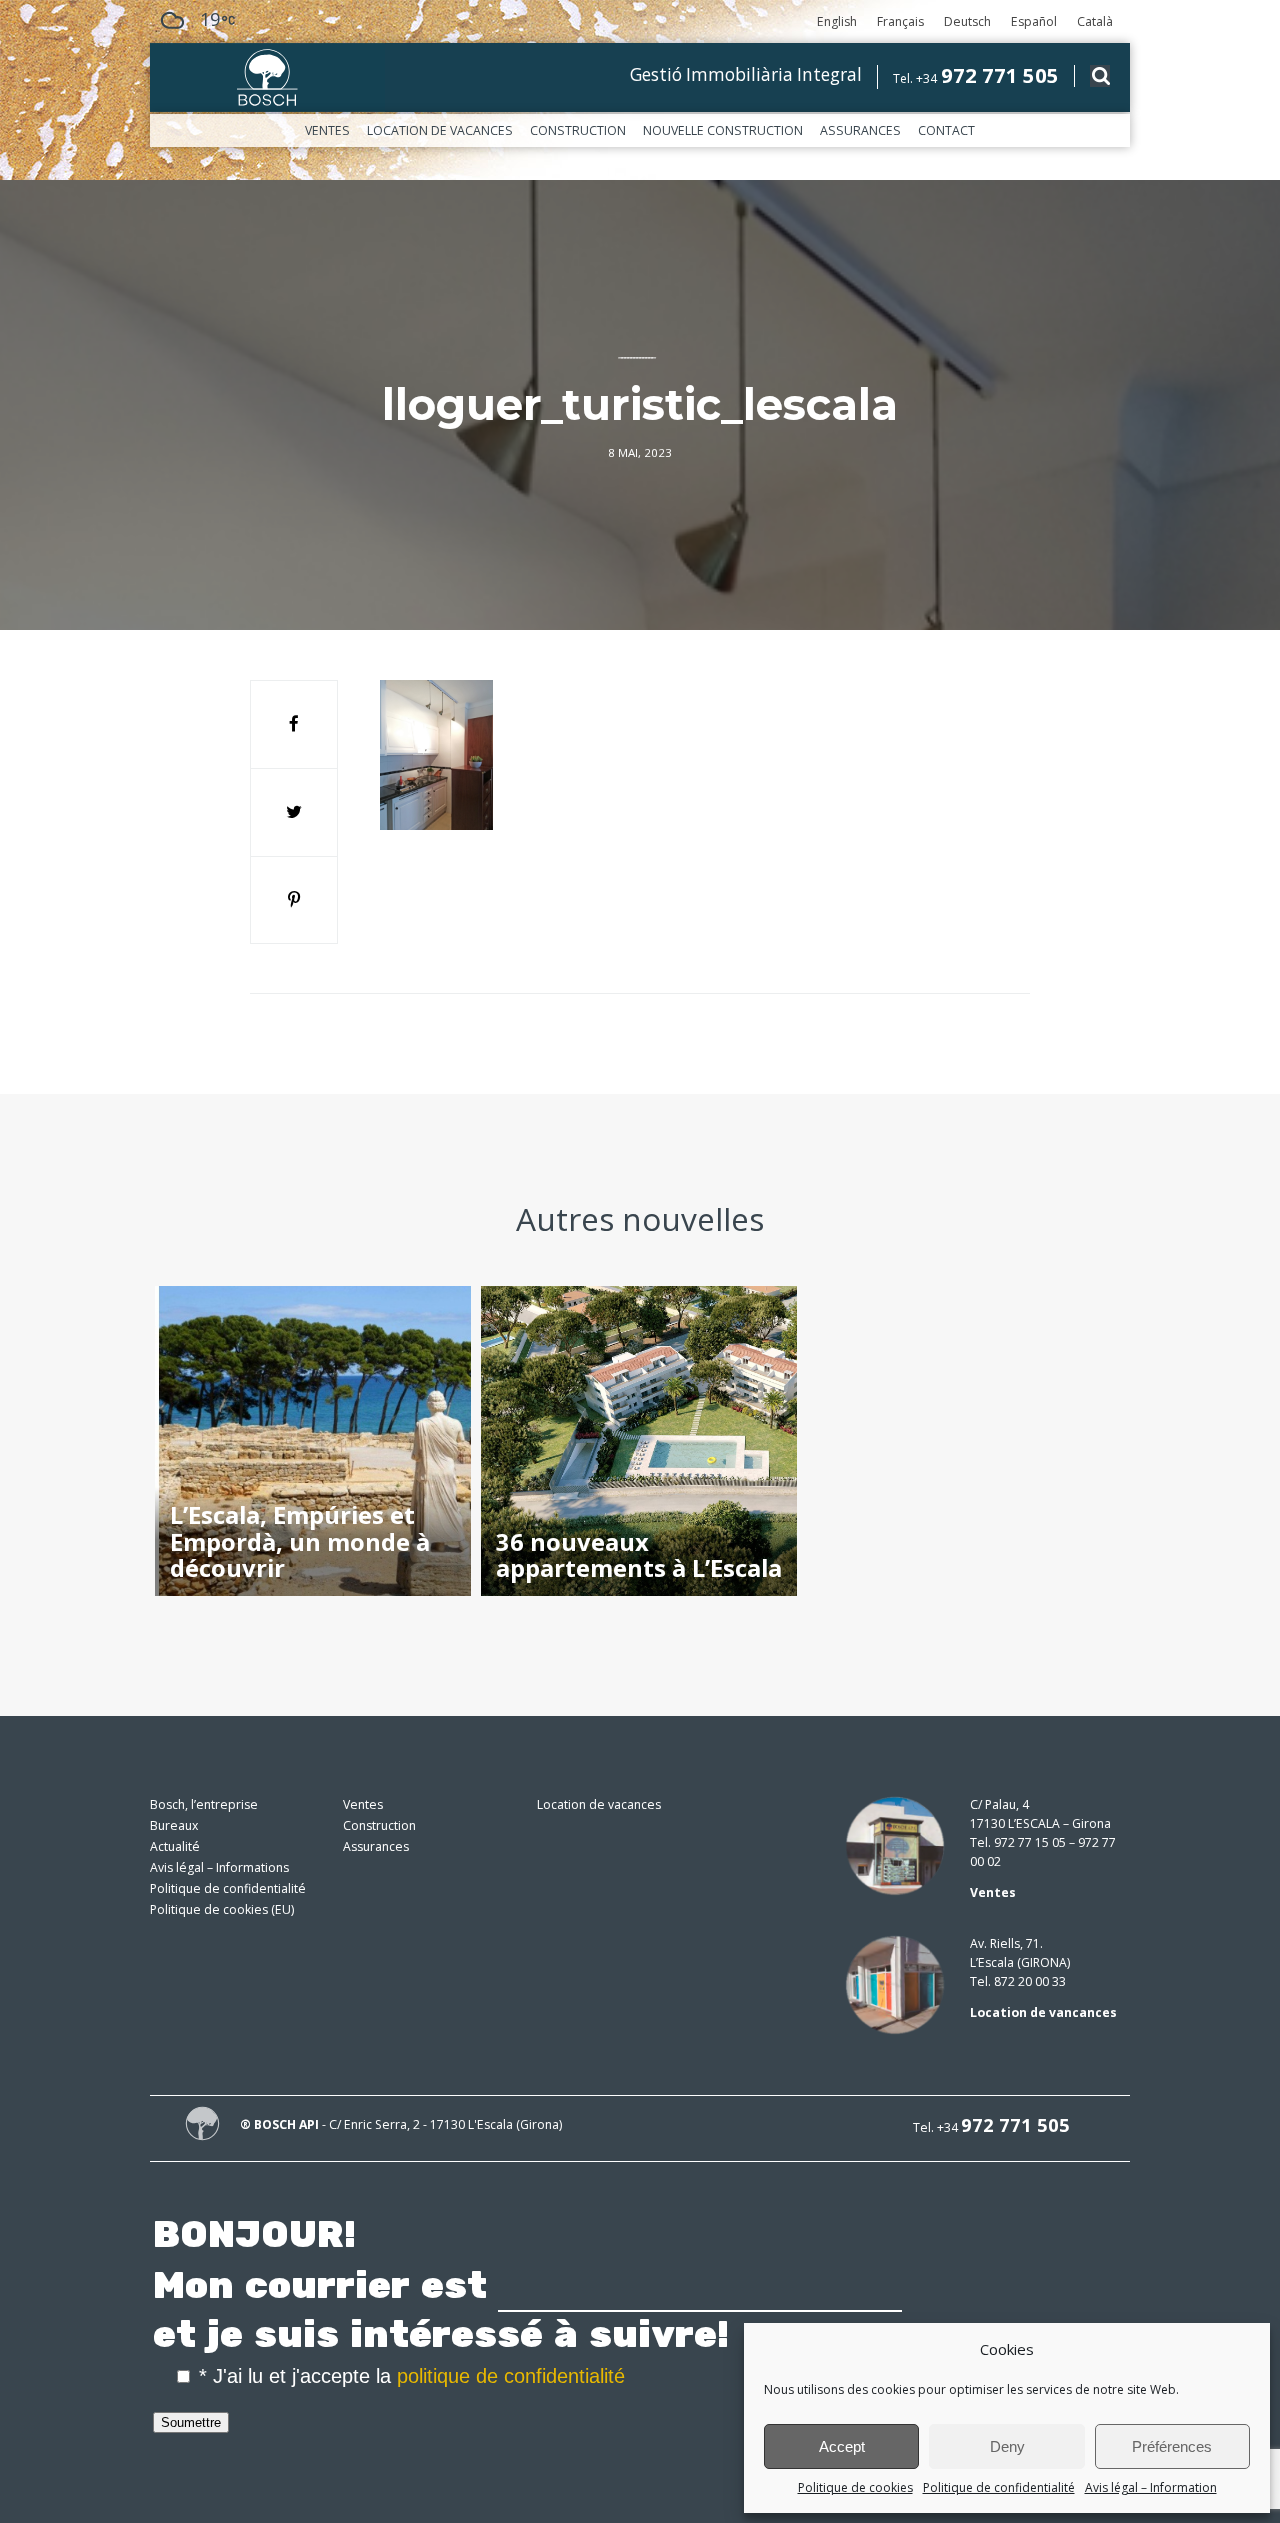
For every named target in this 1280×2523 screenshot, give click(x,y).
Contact (946, 130)
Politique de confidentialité (999, 2487)
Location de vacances (440, 130)
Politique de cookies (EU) (222, 1909)
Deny (1007, 2446)
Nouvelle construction (723, 130)
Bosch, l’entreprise (204, 1804)
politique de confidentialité (511, 2376)
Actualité (175, 1846)
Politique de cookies (855, 2487)
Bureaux (174, 1825)
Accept (842, 2446)
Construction (578, 130)
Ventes (327, 130)
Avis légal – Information (1151, 2487)
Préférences (1172, 2446)
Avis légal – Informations (219, 1867)
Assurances (860, 130)
